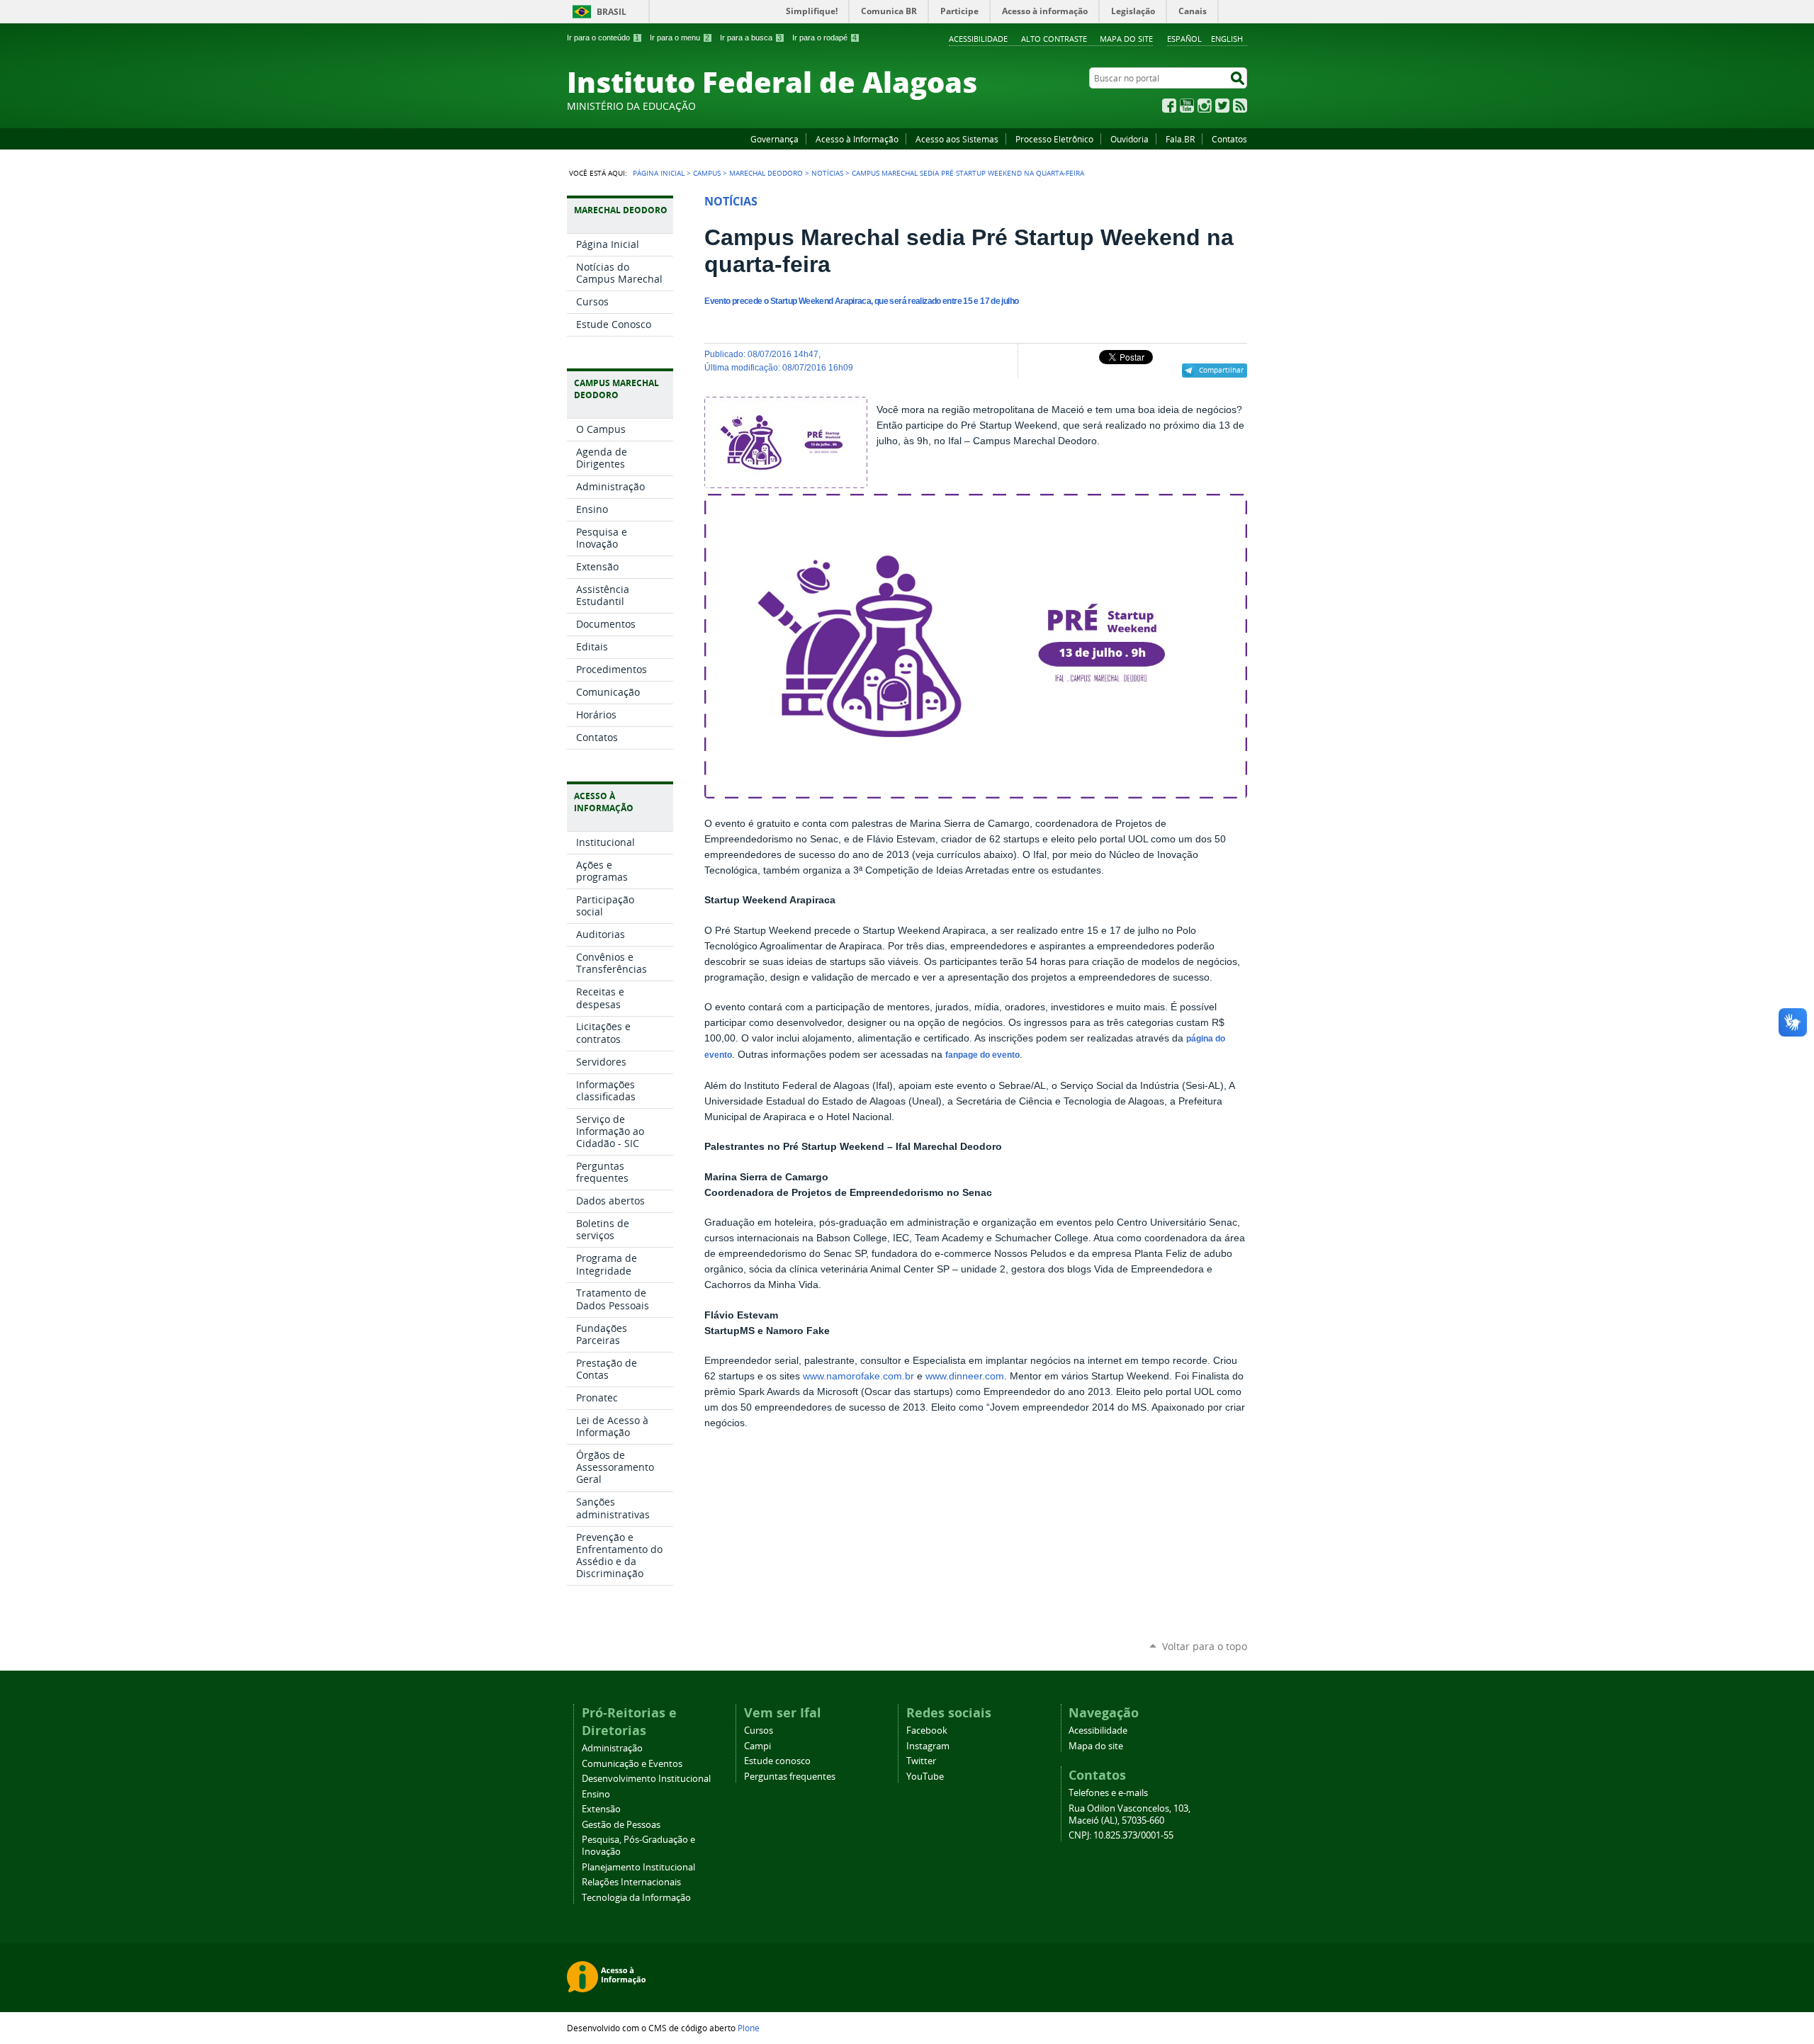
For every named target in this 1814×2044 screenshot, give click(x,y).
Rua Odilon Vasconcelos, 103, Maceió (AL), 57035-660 (1129, 1814)
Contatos (1229, 139)
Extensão (601, 1809)
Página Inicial (659, 173)
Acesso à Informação (857, 139)
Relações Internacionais (631, 1882)
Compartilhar (1221, 370)
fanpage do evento (982, 1055)
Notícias (827, 173)
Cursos (759, 1730)
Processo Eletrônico (1054, 139)
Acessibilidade (978, 39)
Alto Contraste (1054, 39)
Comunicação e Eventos (632, 1764)
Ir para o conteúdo (603, 38)
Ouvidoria (1129, 139)
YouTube (1187, 106)
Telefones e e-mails (1108, 1793)
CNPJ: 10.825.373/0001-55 (1121, 1835)
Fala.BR (1180, 139)
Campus (707, 173)
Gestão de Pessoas (621, 1825)
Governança (774, 139)
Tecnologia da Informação (636, 1898)
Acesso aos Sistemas (957, 139)
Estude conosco (777, 1761)
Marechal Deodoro (766, 173)
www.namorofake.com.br (858, 1376)
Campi (757, 1746)
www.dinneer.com (965, 1376)
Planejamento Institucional (638, 1867)
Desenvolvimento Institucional (646, 1779)
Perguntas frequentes (790, 1777)
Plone (749, 2028)
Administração (612, 1748)
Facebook (1169, 106)
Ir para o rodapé (824, 38)
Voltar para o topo (1205, 1646)
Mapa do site (1126, 39)
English (1227, 39)
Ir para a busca (751, 38)
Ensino (596, 1794)
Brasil (612, 12)
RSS (1240, 106)
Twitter (1222, 106)
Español (1184, 39)
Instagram (1205, 106)
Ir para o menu (680, 38)
